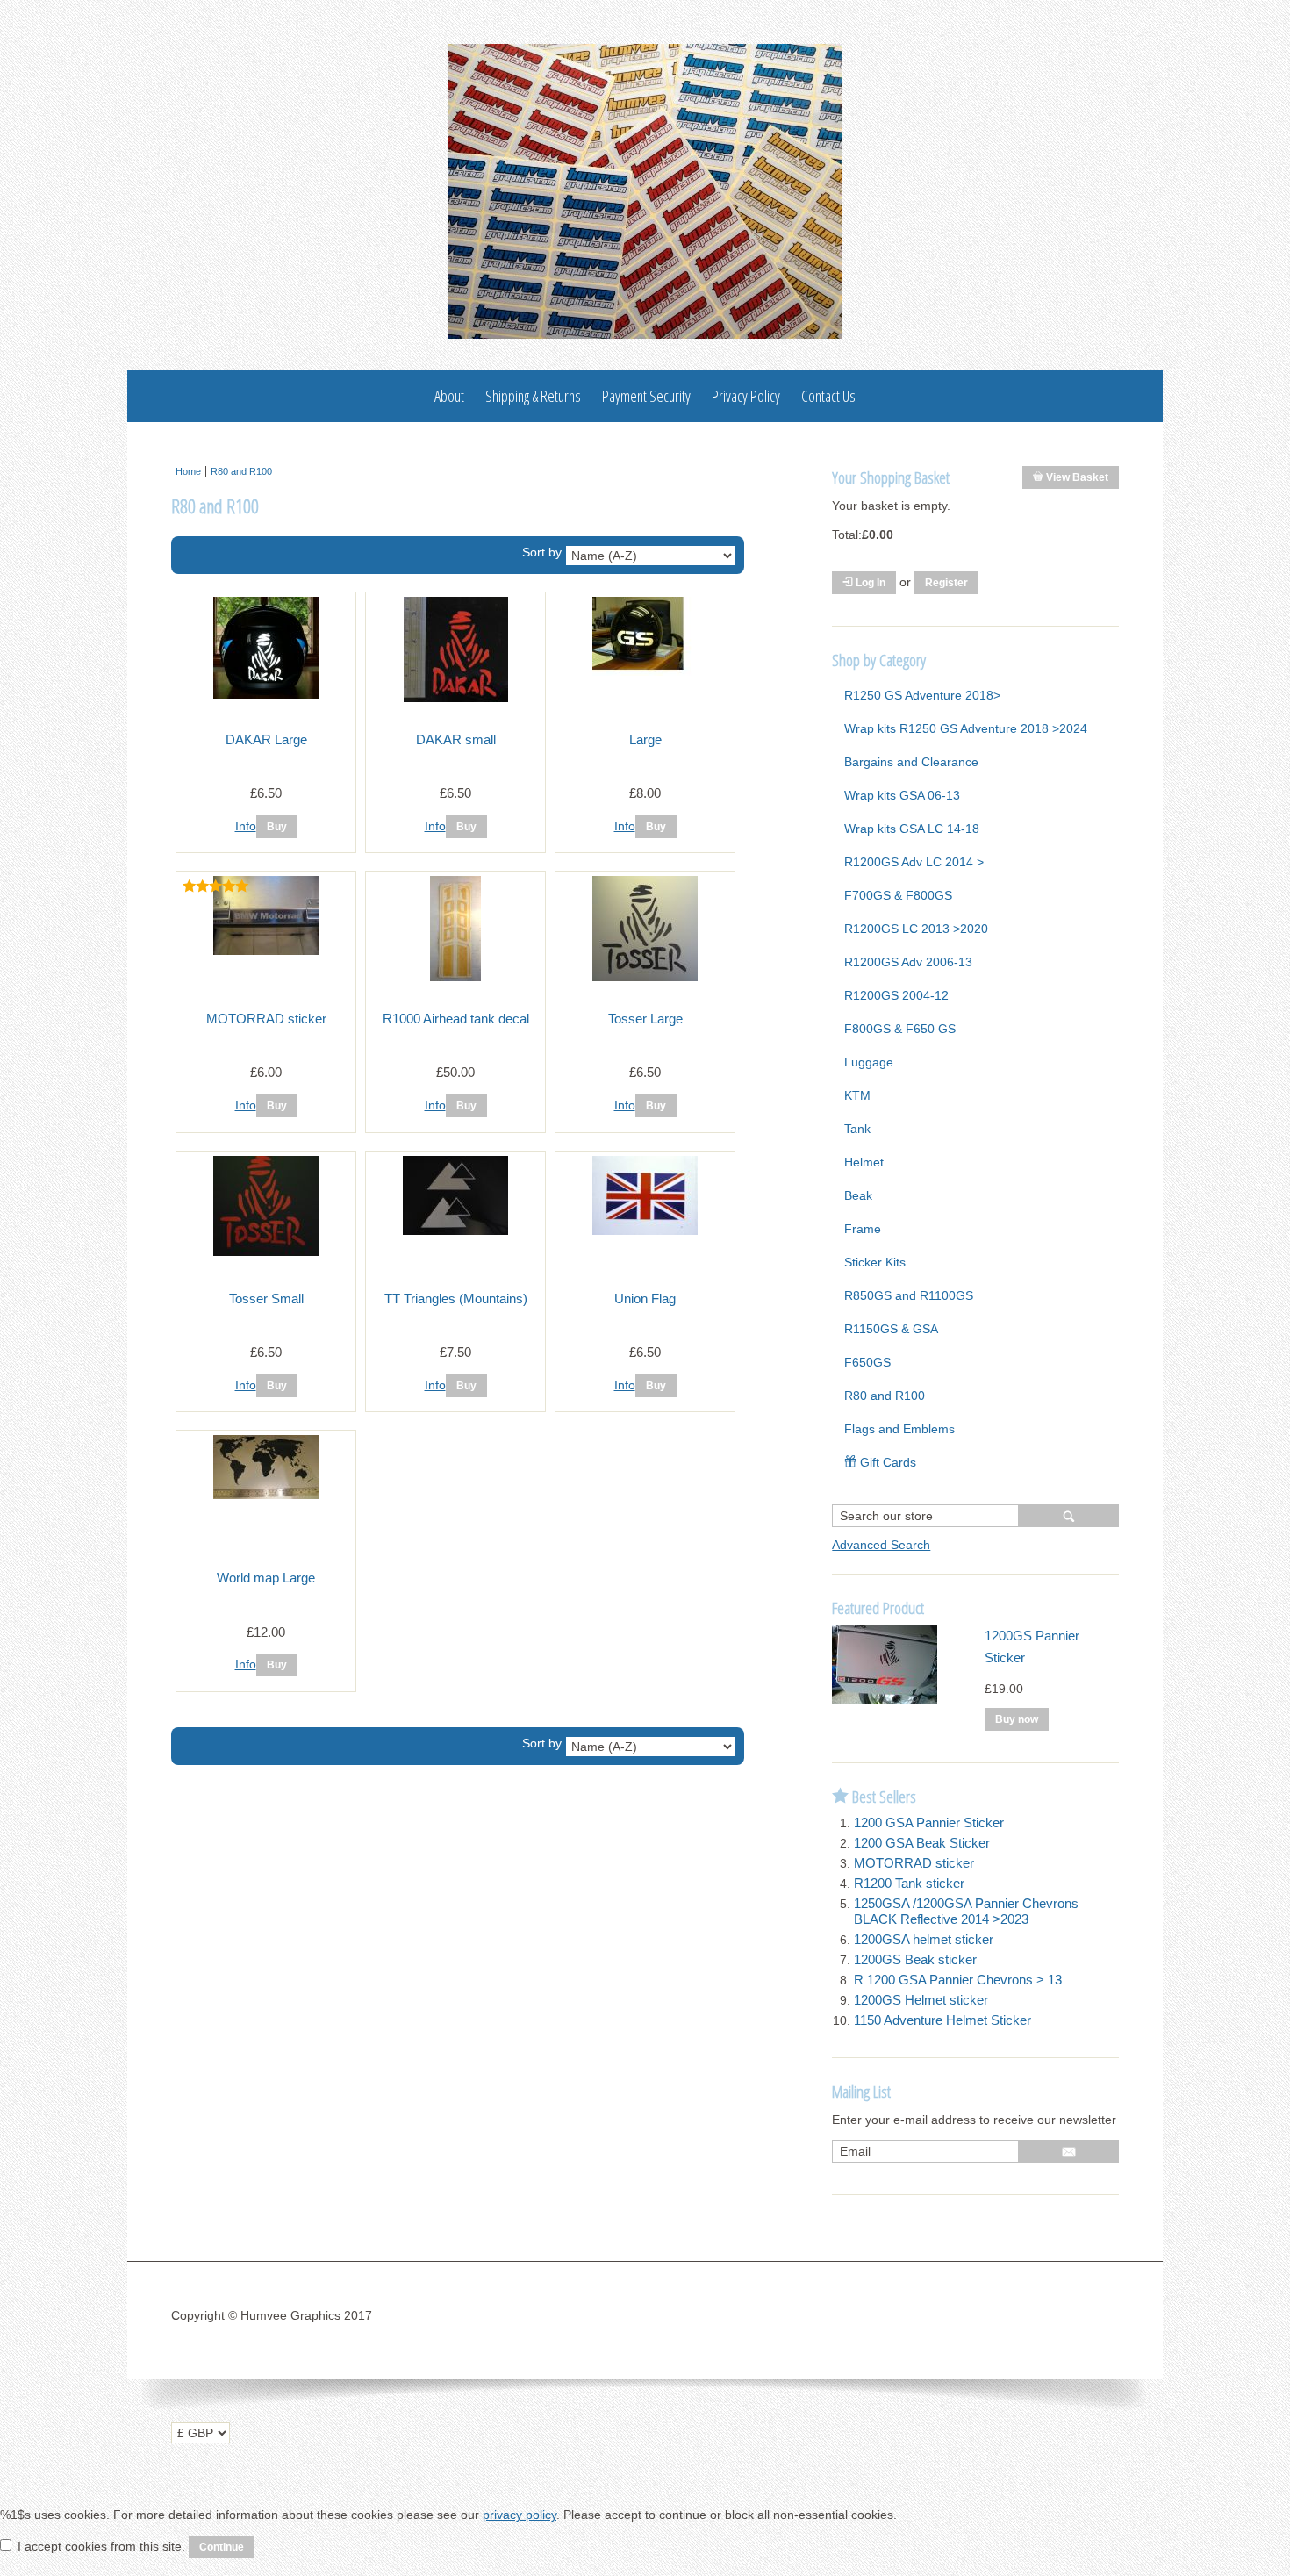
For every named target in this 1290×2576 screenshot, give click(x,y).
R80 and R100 (241, 471)
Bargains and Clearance (911, 762)
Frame (863, 1229)
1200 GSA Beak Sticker (922, 1843)
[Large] (645, 671)
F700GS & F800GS (898, 895)
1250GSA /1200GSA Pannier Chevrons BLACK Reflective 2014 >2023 (966, 1911)
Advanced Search (881, 1545)
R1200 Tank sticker (909, 1883)
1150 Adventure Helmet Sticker (942, 2020)
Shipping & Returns (533, 396)
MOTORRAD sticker (266, 1019)
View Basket (1076, 477)
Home (188, 471)
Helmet (864, 1162)
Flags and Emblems (899, 1429)
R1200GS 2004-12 (896, 995)
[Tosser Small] (266, 1252)
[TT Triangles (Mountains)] (455, 1231)
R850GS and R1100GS (909, 1295)
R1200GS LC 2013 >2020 (916, 929)
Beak (858, 1195)
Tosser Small (266, 1299)
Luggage (869, 1062)
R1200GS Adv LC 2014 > (914, 862)
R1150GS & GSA (891, 1329)
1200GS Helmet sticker (921, 2000)
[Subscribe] (1069, 2151)
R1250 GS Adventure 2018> (922, 695)
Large (645, 739)
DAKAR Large (266, 739)
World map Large (266, 1578)
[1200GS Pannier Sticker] (885, 1700)
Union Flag (645, 1299)
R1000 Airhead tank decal (456, 1019)
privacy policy (520, 2515)
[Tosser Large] (645, 977)
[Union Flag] (645, 1231)
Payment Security (646, 396)
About (449, 396)
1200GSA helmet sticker (924, 1939)
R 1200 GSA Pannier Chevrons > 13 (958, 1980)
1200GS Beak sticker (915, 1959)
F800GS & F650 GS (900, 1029)
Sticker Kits (875, 1262)
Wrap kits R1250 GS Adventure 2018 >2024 (966, 728)
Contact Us (828, 396)
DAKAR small (456, 739)
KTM (857, 1095)
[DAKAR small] (456, 698)
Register (946, 583)
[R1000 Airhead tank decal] (455, 977)
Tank (857, 1129)
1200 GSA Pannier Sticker (929, 1823)
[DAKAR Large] (266, 694)
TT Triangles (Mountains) (456, 1299)
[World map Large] (266, 1495)
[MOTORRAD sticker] (266, 951)
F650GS (867, 1362)
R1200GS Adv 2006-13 (908, 962)
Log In (869, 583)
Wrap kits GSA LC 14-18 (912, 829)
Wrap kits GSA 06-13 (902, 795)
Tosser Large (645, 1019)
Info (246, 826)
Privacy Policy (746, 396)
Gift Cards (886, 1462)
